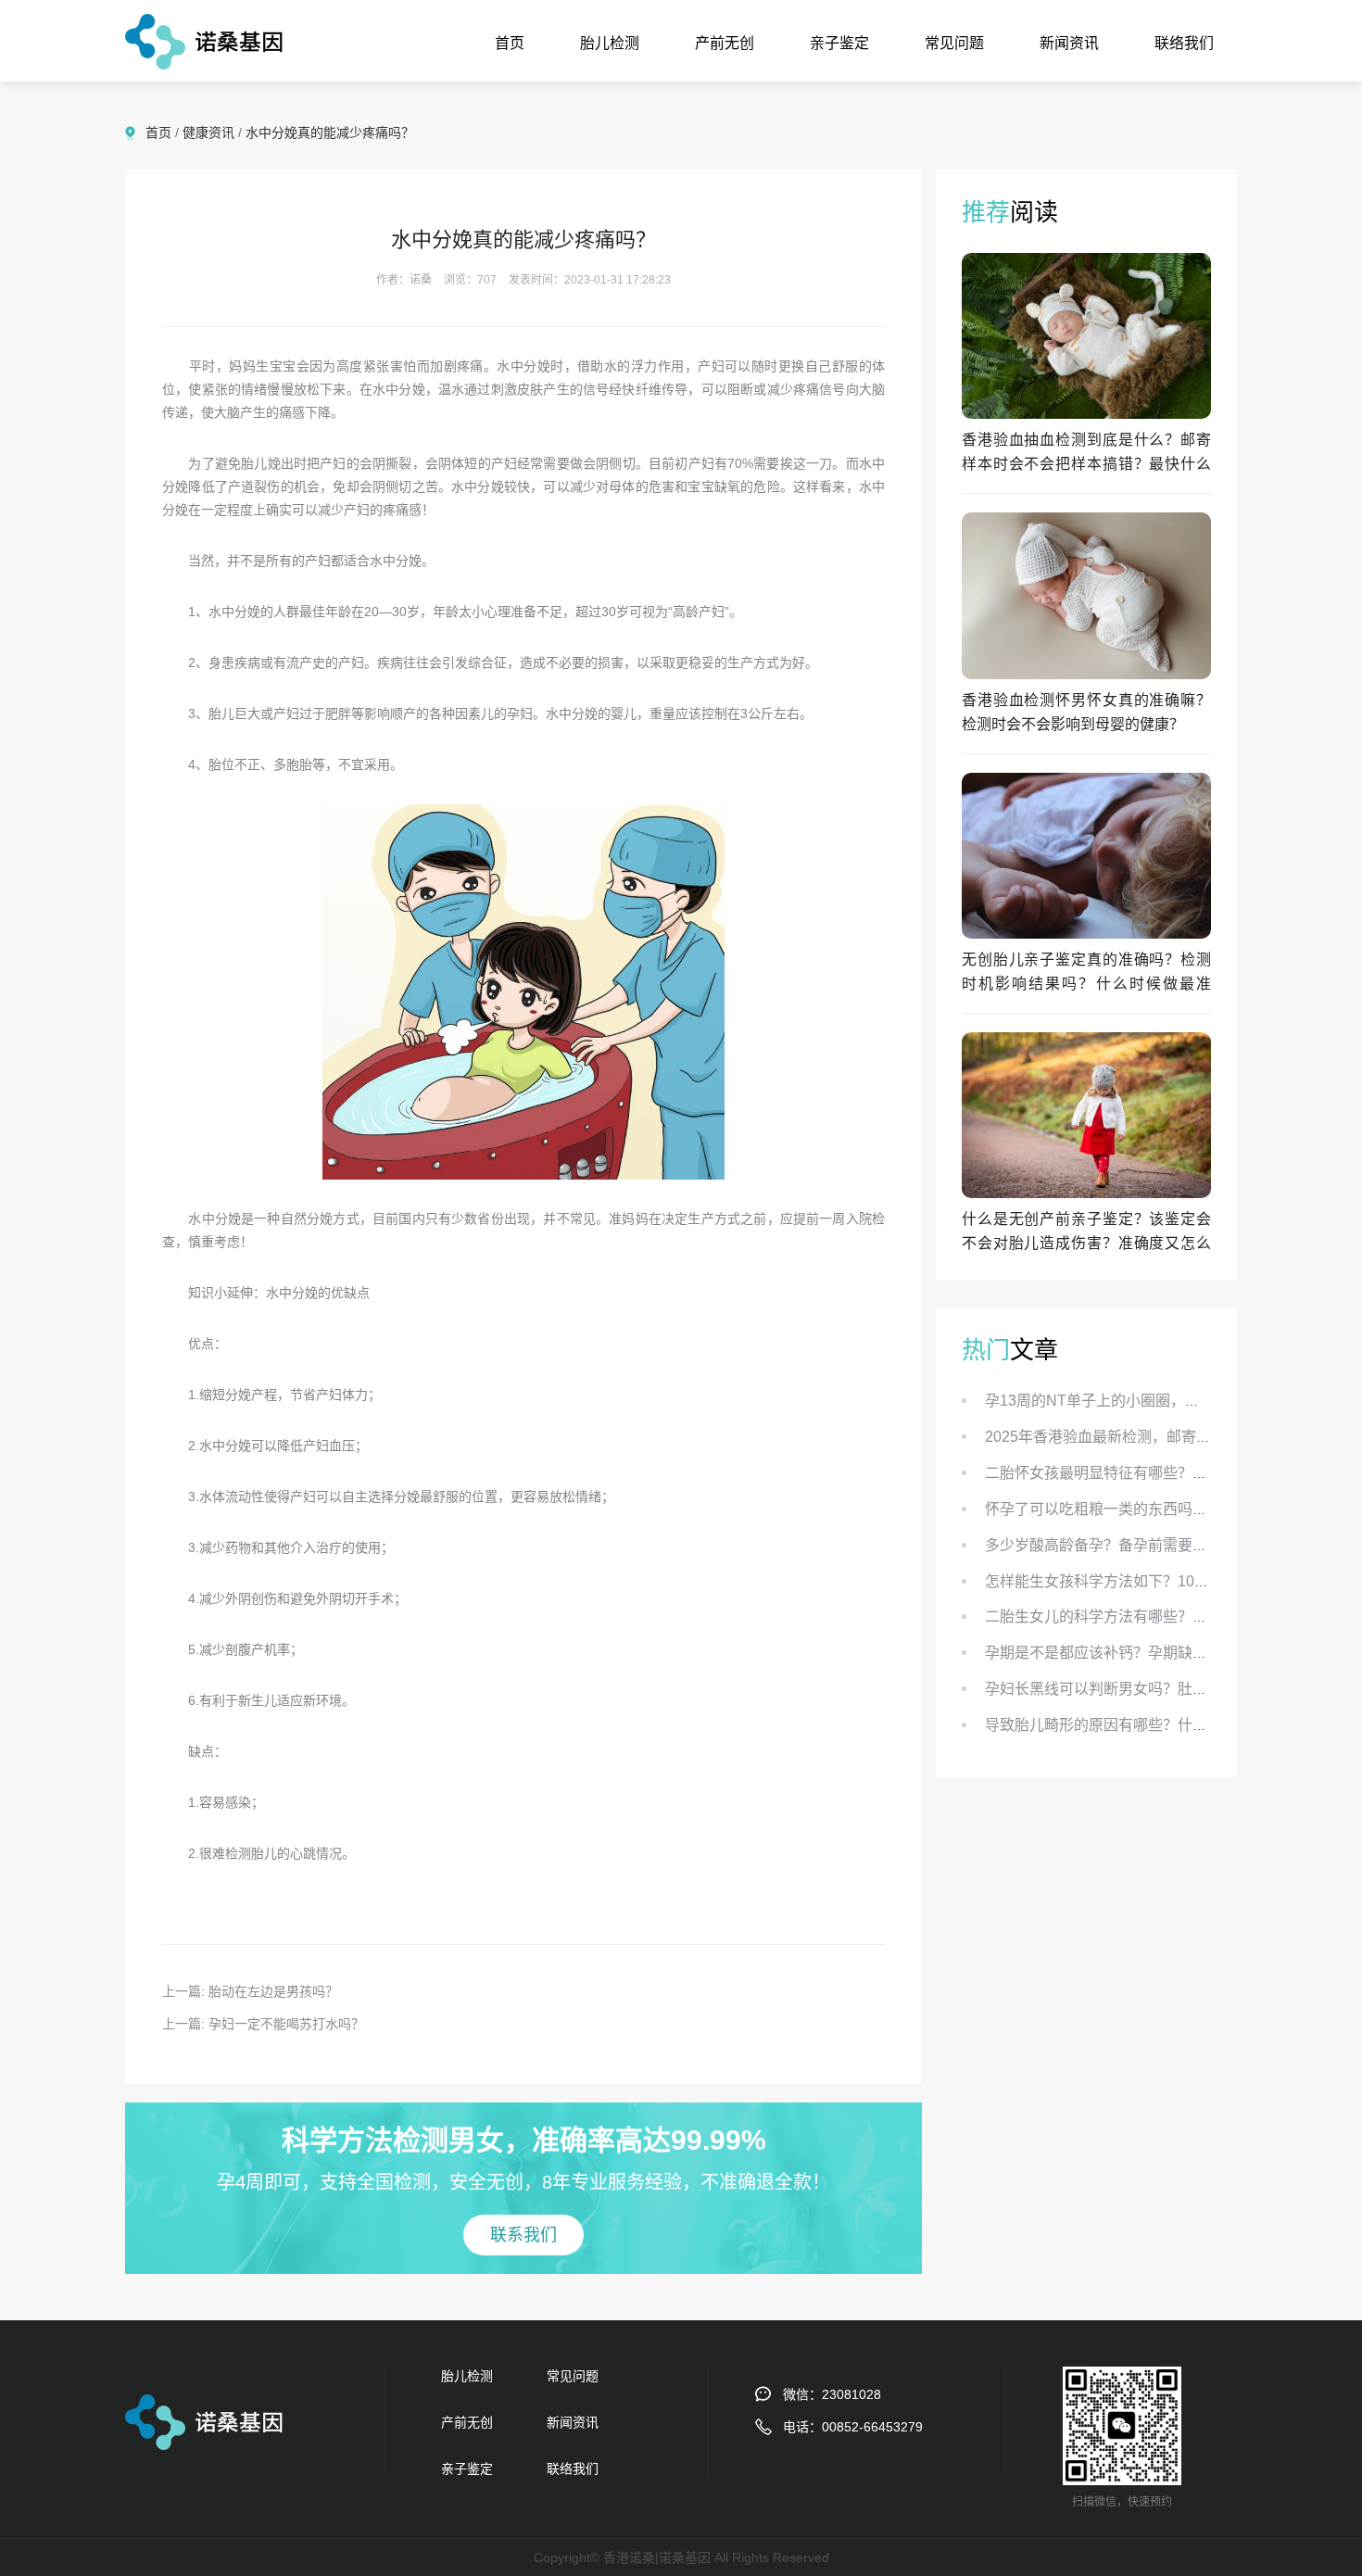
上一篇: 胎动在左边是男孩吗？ (250, 1991)
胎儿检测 (610, 43)
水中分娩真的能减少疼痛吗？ (330, 133)
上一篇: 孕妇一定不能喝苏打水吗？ (263, 2024)
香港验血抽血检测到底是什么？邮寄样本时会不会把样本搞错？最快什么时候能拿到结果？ (1086, 464)
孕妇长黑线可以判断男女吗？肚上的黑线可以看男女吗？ (1170, 1689)
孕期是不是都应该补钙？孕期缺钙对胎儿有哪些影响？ (1163, 1653)
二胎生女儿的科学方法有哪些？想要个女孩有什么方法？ (1170, 1616)
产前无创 (725, 43)
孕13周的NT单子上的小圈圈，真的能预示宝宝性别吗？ (1167, 1401)
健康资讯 (208, 133)
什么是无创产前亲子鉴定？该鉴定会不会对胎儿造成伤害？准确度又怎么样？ (1086, 1243)
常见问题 (954, 43)
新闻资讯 (1069, 43)
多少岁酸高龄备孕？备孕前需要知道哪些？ (1126, 1545)
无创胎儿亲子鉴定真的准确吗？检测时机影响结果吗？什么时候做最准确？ (1086, 984)
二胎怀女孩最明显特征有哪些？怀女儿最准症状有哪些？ (1170, 1473)
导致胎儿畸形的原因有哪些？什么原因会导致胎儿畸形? (1167, 1725)
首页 (510, 43)
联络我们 (1184, 43)
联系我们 (523, 2235)
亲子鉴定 (839, 43)
